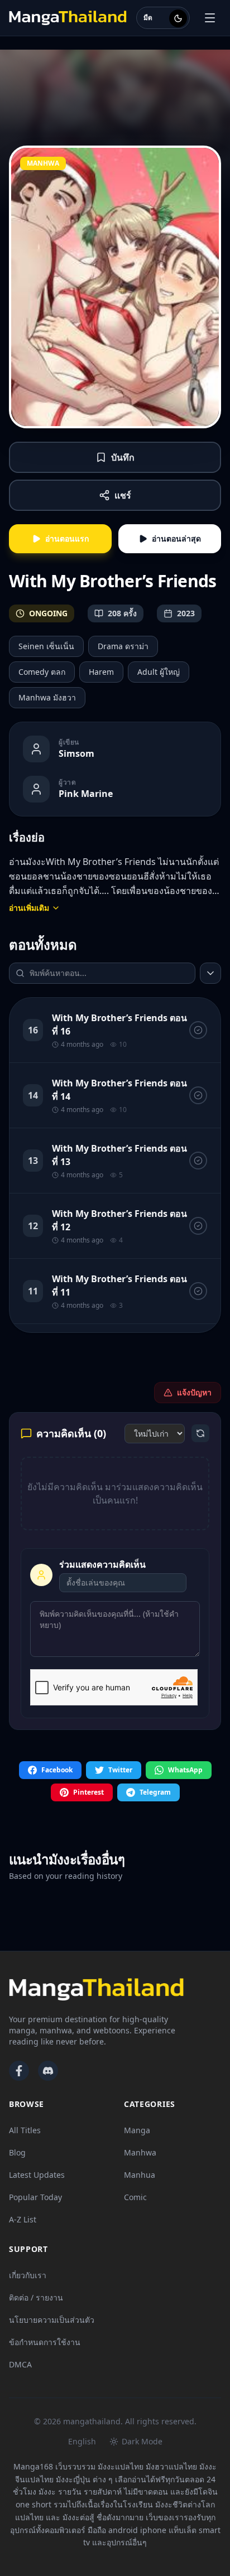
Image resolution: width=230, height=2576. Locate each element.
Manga (137, 2130)
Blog (17, 2152)
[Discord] (48, 2071)
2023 (186, 613)
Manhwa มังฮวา (47, 697)
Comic (135, 2197)
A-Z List (23, 2219)
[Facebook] (19, 2071)
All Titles (25, 2130)
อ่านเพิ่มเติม (29, 908)
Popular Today (35, 2197)
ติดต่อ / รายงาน (36, 2297)
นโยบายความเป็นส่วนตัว (52, 2320)
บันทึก (123, 457)
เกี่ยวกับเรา (28, 2275)
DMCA (20, 2364)
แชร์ (123, 495)
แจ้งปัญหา (194, 1392)
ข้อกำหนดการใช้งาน (45, 2342)
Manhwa (140, 2152)
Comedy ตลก (42, 672)
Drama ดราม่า (123, 646)
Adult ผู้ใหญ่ (159, 672)
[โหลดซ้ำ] (200, 1433)
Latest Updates (37, 2175)
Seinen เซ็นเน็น (46, 646)
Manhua (140, 2175)
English (82, 2441)
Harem (101, 672)
